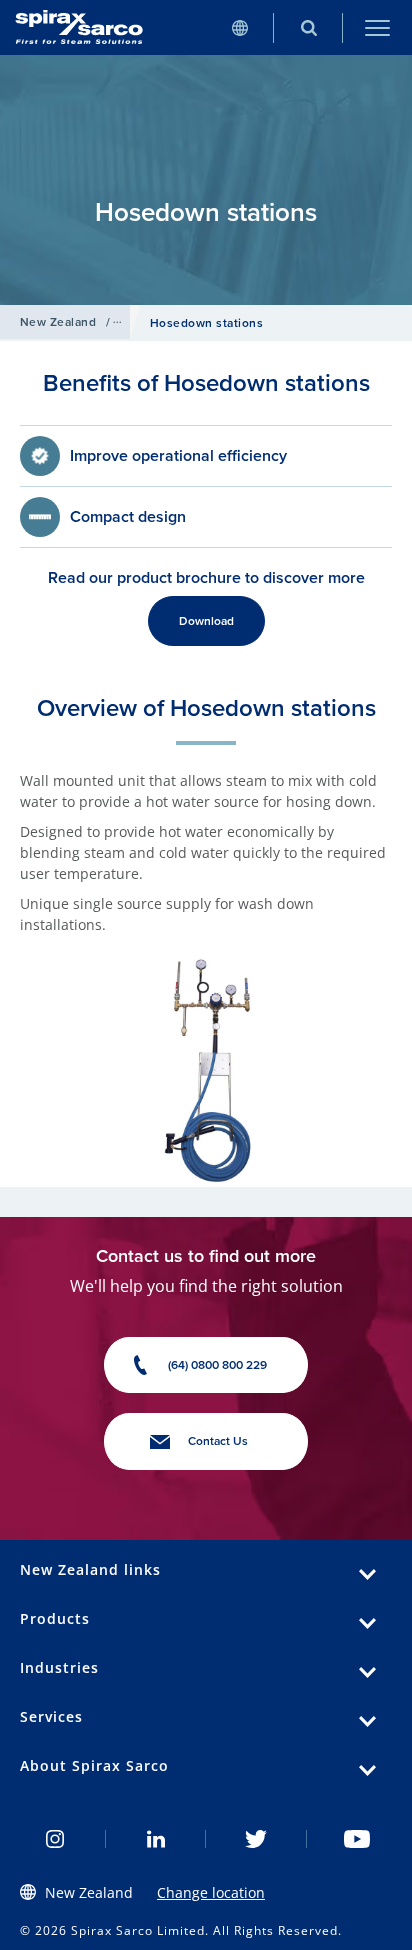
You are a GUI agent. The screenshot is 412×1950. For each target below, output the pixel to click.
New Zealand (58, 322)
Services (51, 1716)
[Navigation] (377, 27)
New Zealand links (90, 1569)
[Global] (239, 27)
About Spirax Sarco (94, 1765)
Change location (211, 1892)
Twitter (256, 1839)
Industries (59, 1667)
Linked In (156, 1839)
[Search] (308, 27)
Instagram (55, 1839)
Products (55, 1618)
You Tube (357, 1839)
